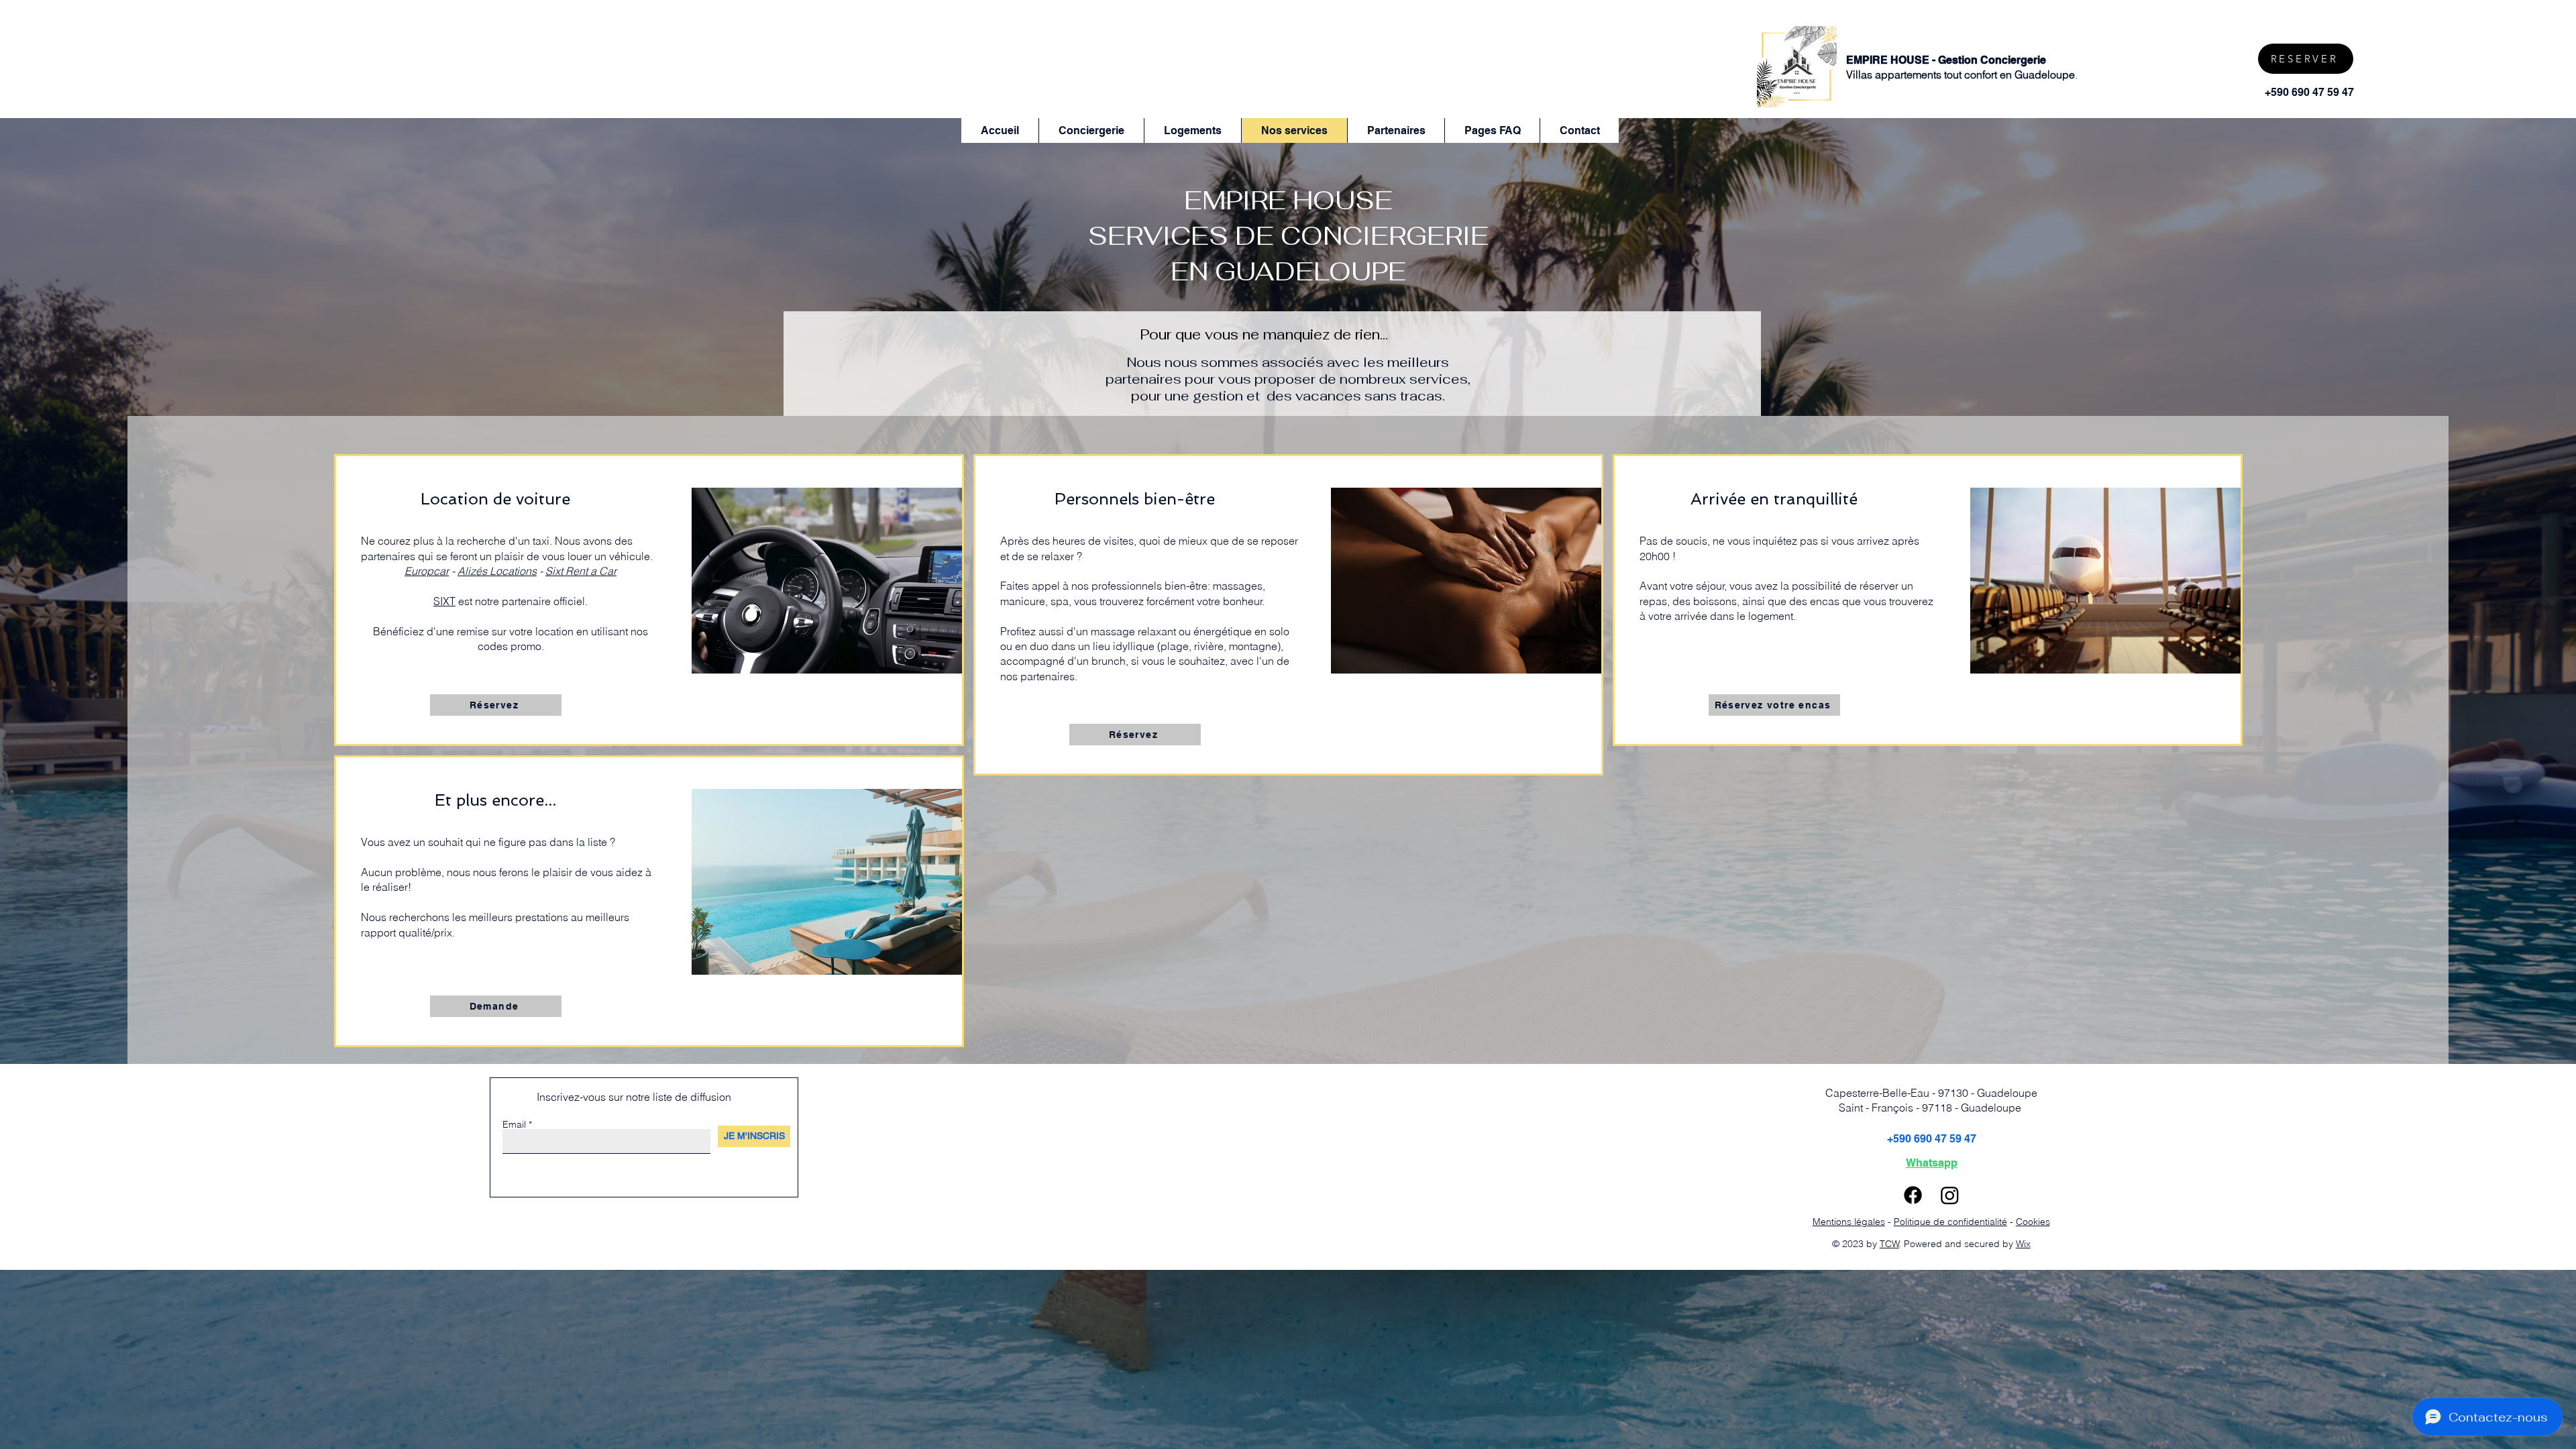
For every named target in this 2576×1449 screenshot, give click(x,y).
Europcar (427, 571)
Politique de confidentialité (1950, 1222)
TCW (1889, 1244)
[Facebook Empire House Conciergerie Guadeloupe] (1913, 1195)
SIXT (444, 601)
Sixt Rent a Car (581, 571)
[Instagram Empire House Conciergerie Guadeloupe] (1950, 1195)
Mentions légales (1849, 1222)
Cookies (2033, 1222)
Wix (2023, 1244)
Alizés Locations (497, 571)
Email (514, 1124)
